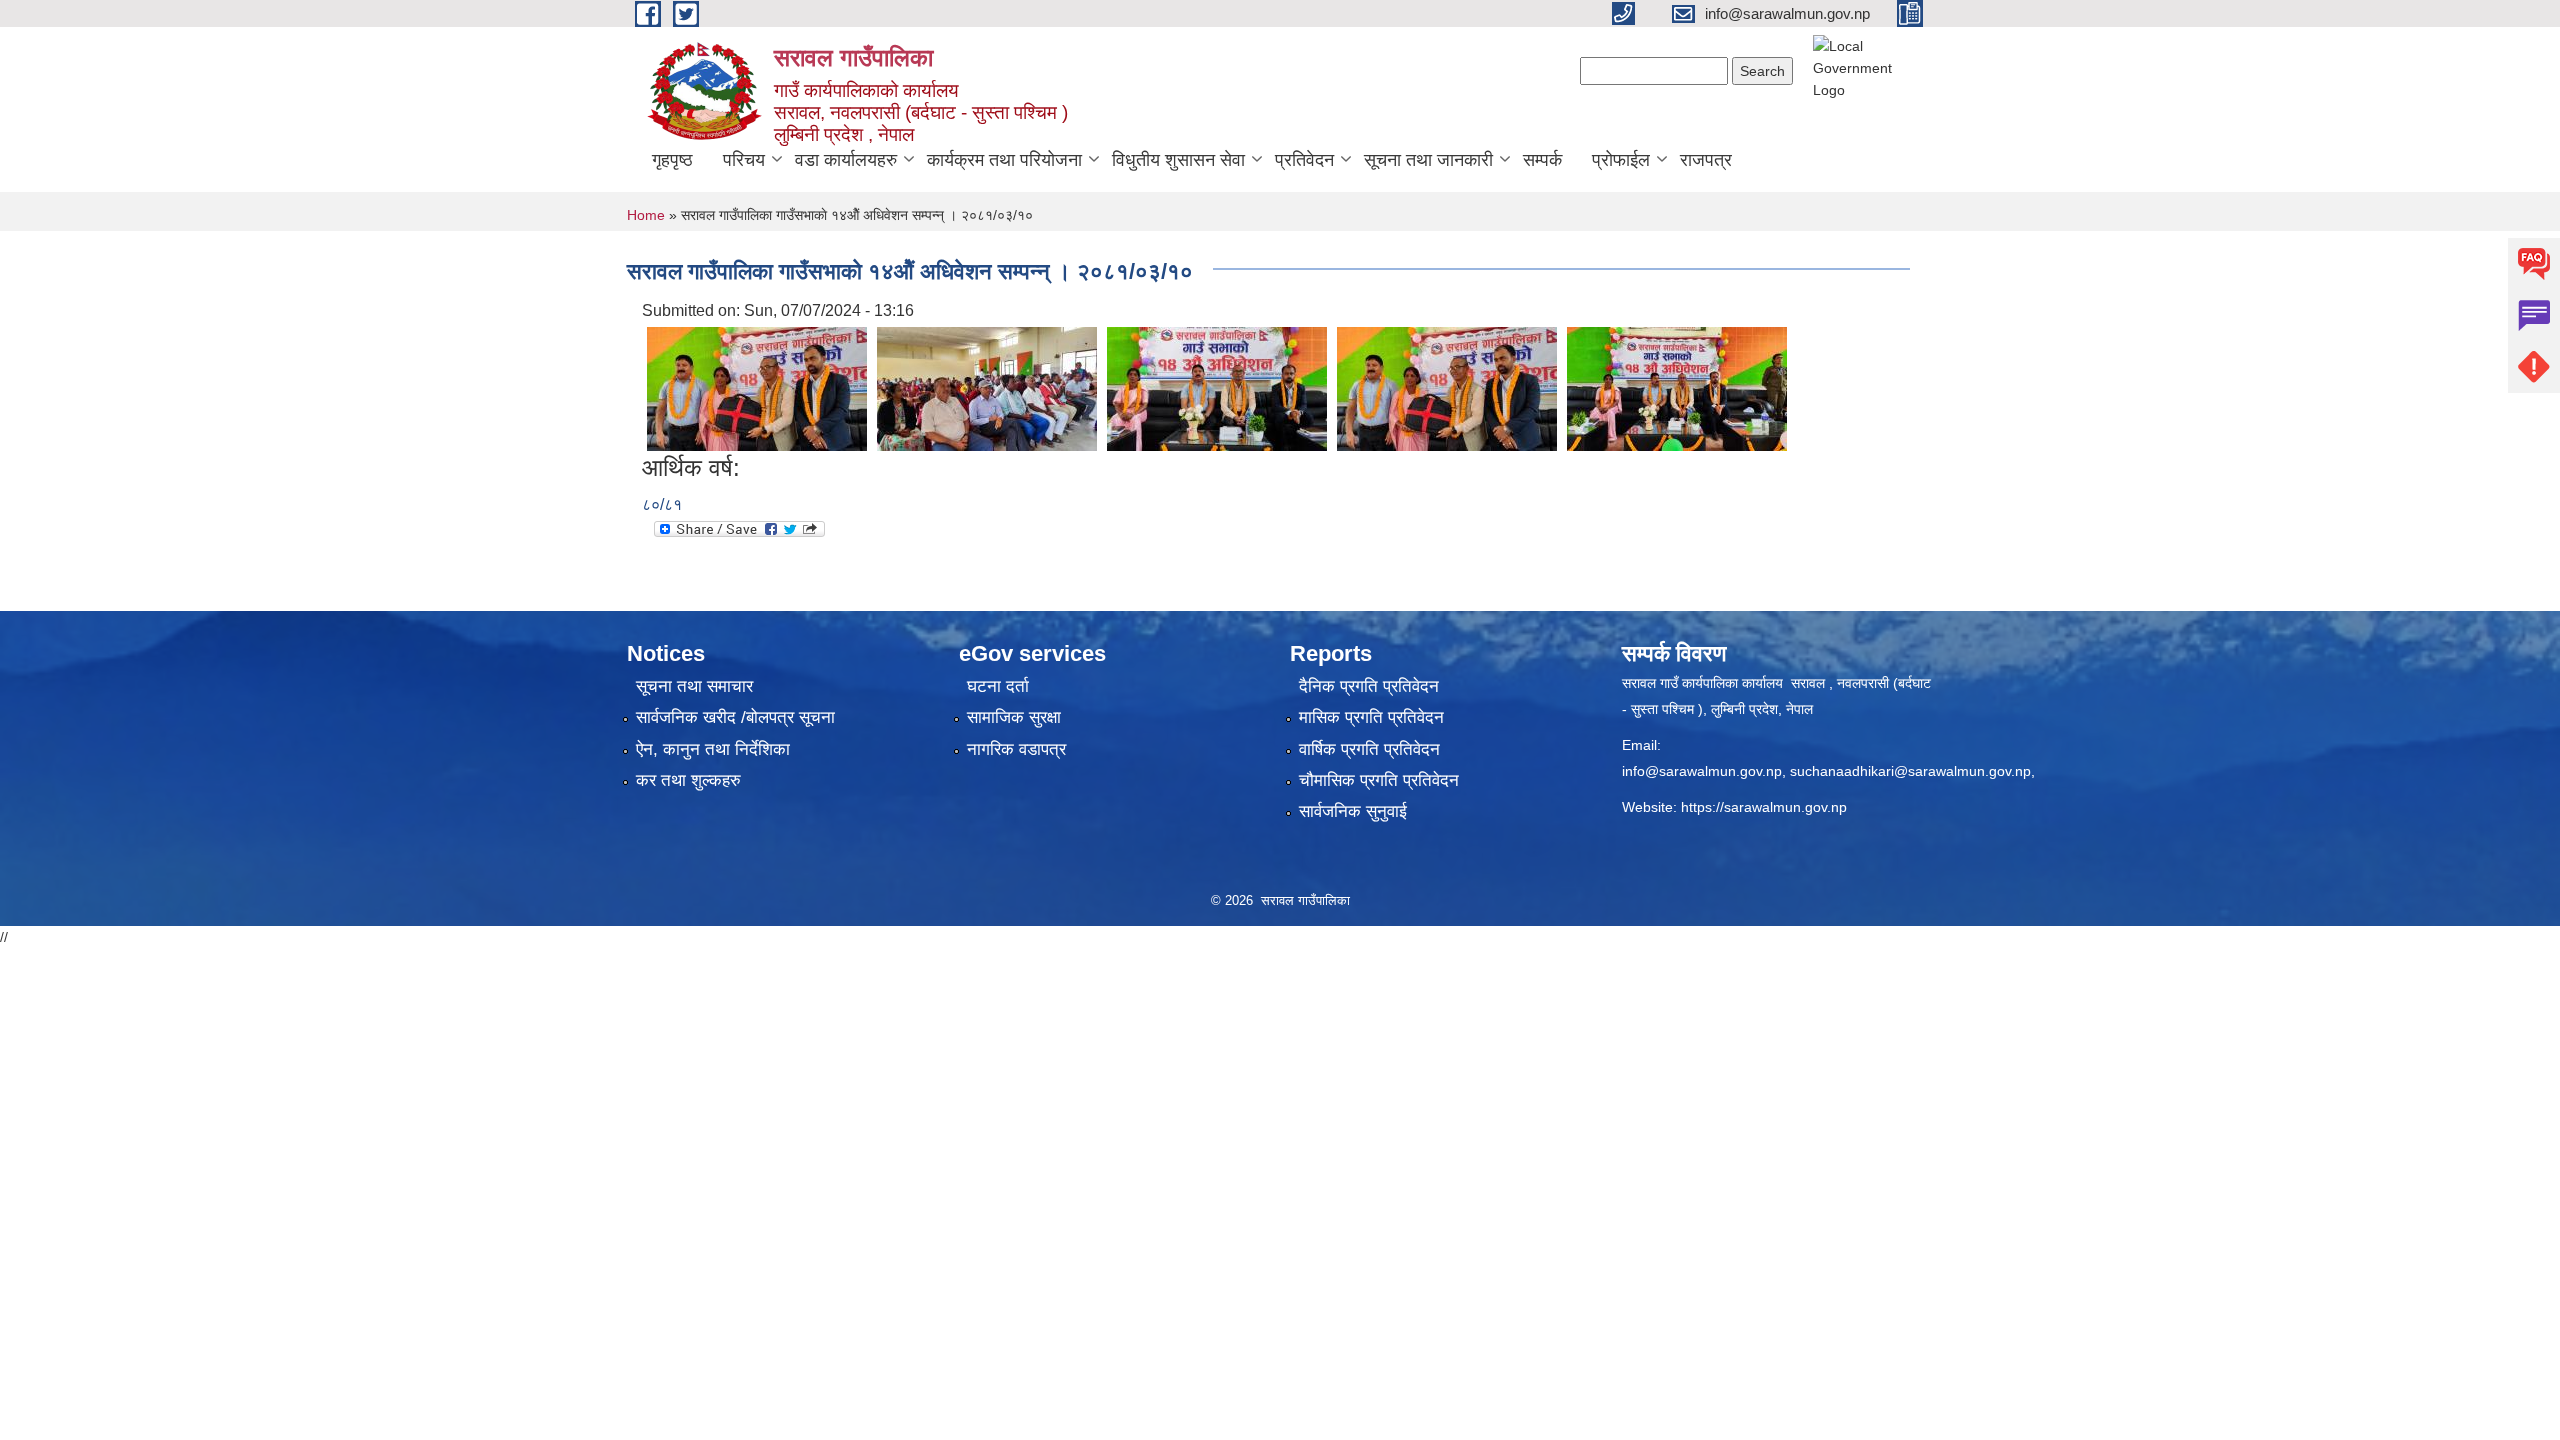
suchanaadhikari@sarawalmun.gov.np (1910, 771)
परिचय (744, 160)
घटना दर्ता (998, 686)
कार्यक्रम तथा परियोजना (1004, 160)
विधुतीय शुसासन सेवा (1178, 160)
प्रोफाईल (1621, 160)
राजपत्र (1706, 160)
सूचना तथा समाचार (694, 686)
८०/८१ (662, 504)
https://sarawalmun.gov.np (1764, 807)
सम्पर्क (1542, 160)
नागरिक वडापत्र (1016, 749)
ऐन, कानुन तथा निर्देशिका (713, 749)
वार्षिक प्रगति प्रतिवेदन (1369, 749)
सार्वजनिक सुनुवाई (1353, 811)
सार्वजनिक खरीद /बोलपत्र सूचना (735, 717)
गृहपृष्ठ (672, 160)
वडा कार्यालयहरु (846, 160)
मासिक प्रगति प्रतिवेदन (1371, 717)
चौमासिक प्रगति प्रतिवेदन (1379, 780)
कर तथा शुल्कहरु (688, 780)
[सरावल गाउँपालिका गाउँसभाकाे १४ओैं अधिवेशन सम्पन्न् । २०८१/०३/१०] (757, 387)
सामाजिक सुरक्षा (1014, 717)
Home (646, 215)
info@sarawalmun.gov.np (1702, 771)
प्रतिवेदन (1304, 160)
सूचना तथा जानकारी (1428, 160)
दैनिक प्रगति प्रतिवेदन (1369, 686)
